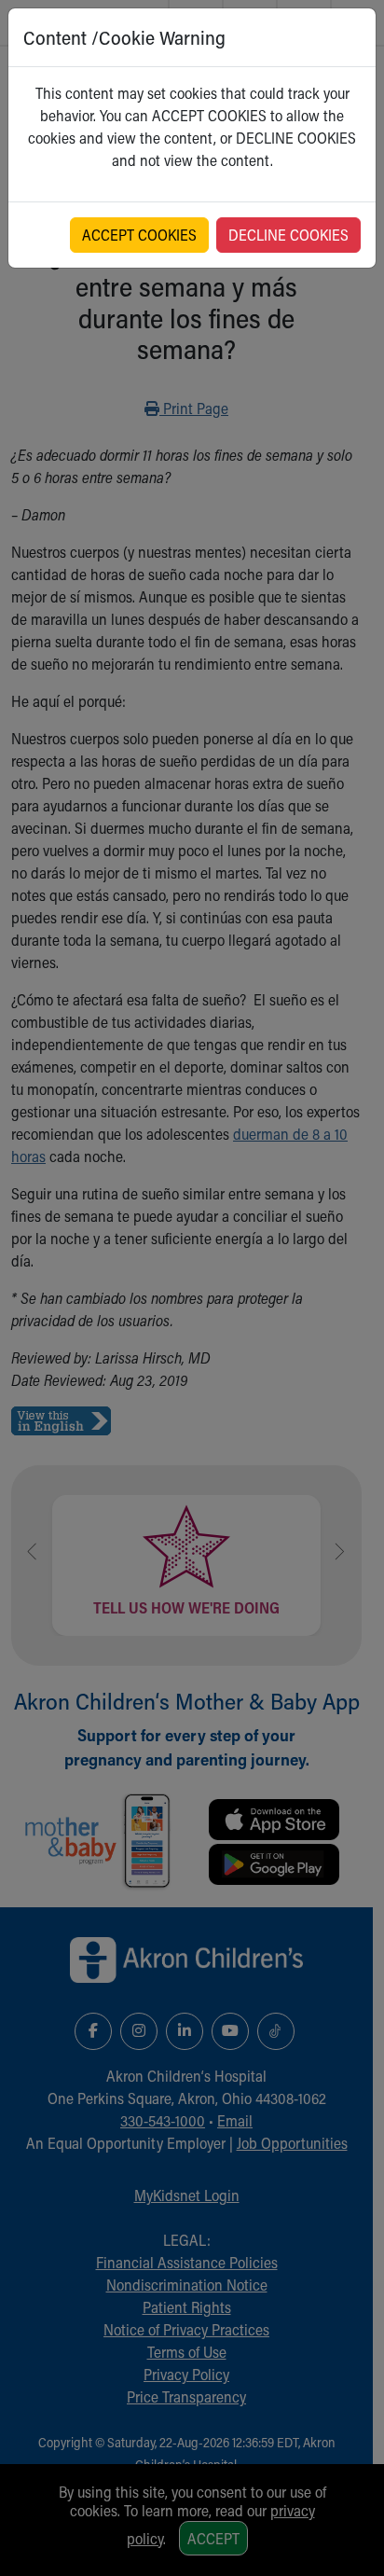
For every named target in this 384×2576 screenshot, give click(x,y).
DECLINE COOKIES (288, 235)
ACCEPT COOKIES (139, 235)
